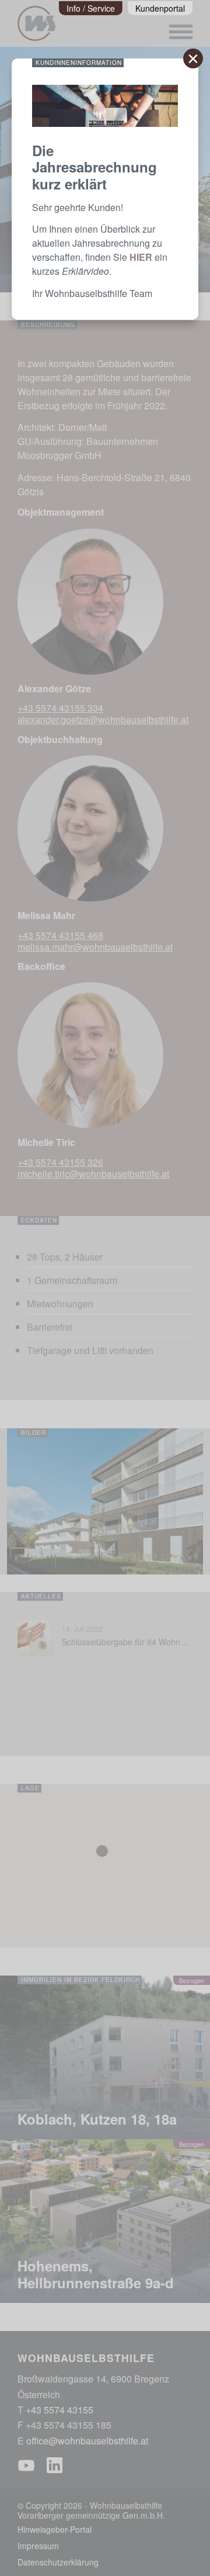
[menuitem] (91, 8)
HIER (141, 257)
